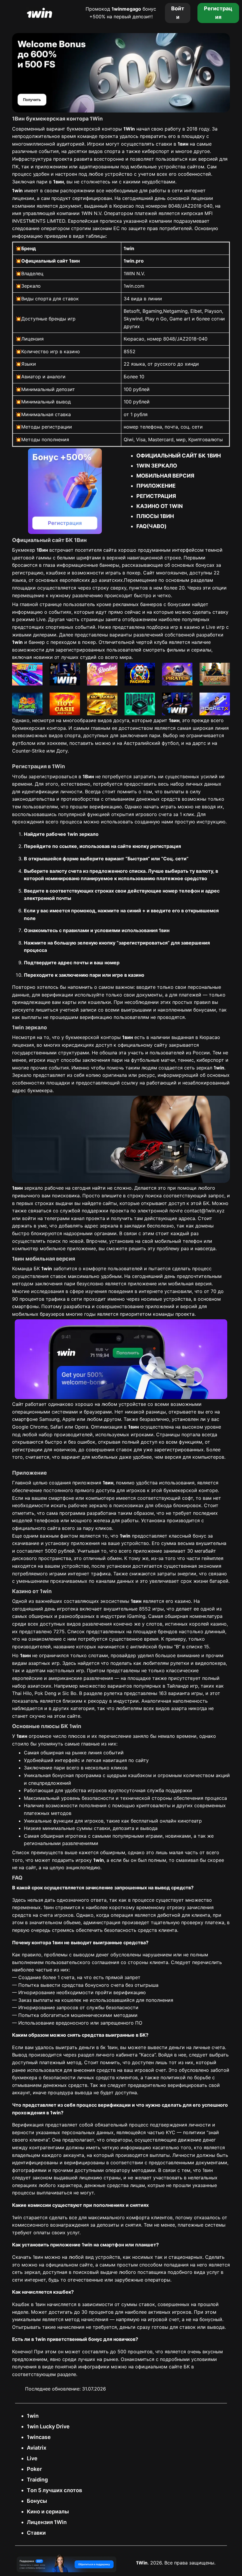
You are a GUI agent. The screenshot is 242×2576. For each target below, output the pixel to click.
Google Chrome (30, 1427)
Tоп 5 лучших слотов (54, 2490)
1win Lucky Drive (48, 2426)
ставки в (172, 144)
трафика (56, 1299)
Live (32, 2458)
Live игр (215, 627)
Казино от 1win (160, 506)
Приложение (156, 486)
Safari (57, 1427)
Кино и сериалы (48, 2511)
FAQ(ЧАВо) (151, 526)
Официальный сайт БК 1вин (179, 456)
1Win (142, 2563)
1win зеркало (157, 466)
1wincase (39, 2437)
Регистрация (156, 496)
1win (33, 2416)
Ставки (36, 2533)
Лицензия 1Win (47, 2522)
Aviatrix (37, 2448)
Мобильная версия (165, 476)
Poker (34, 2469)
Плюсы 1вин (155, 516)
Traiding (37, 2480)
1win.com (134, 286)
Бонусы (37, 2501)
